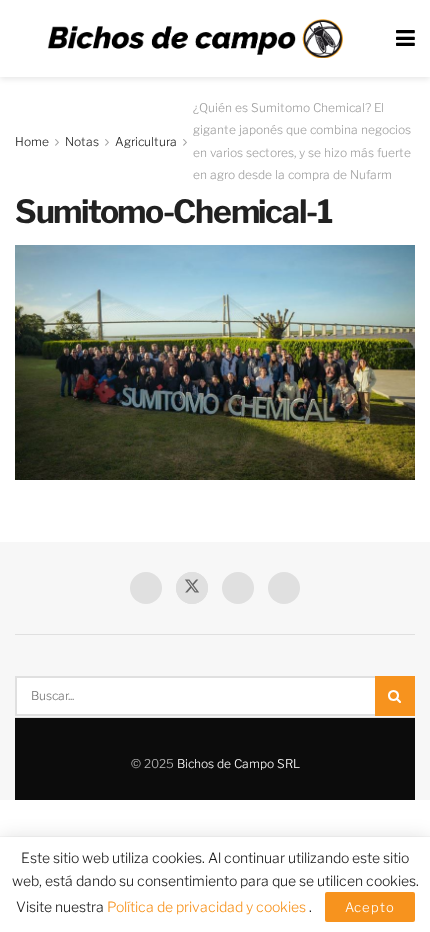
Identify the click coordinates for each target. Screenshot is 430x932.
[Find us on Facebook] (146, 588)
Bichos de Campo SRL (238, 763)
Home (32, 141)
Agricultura (146, 141)
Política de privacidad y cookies (208, 906)
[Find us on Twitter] (192, 588)
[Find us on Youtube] (238, 588)
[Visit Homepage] (195, 39)
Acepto (370, 907)
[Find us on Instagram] (284, 588)
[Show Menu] (405, 38)
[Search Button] (395, 696)
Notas (82, 141)
